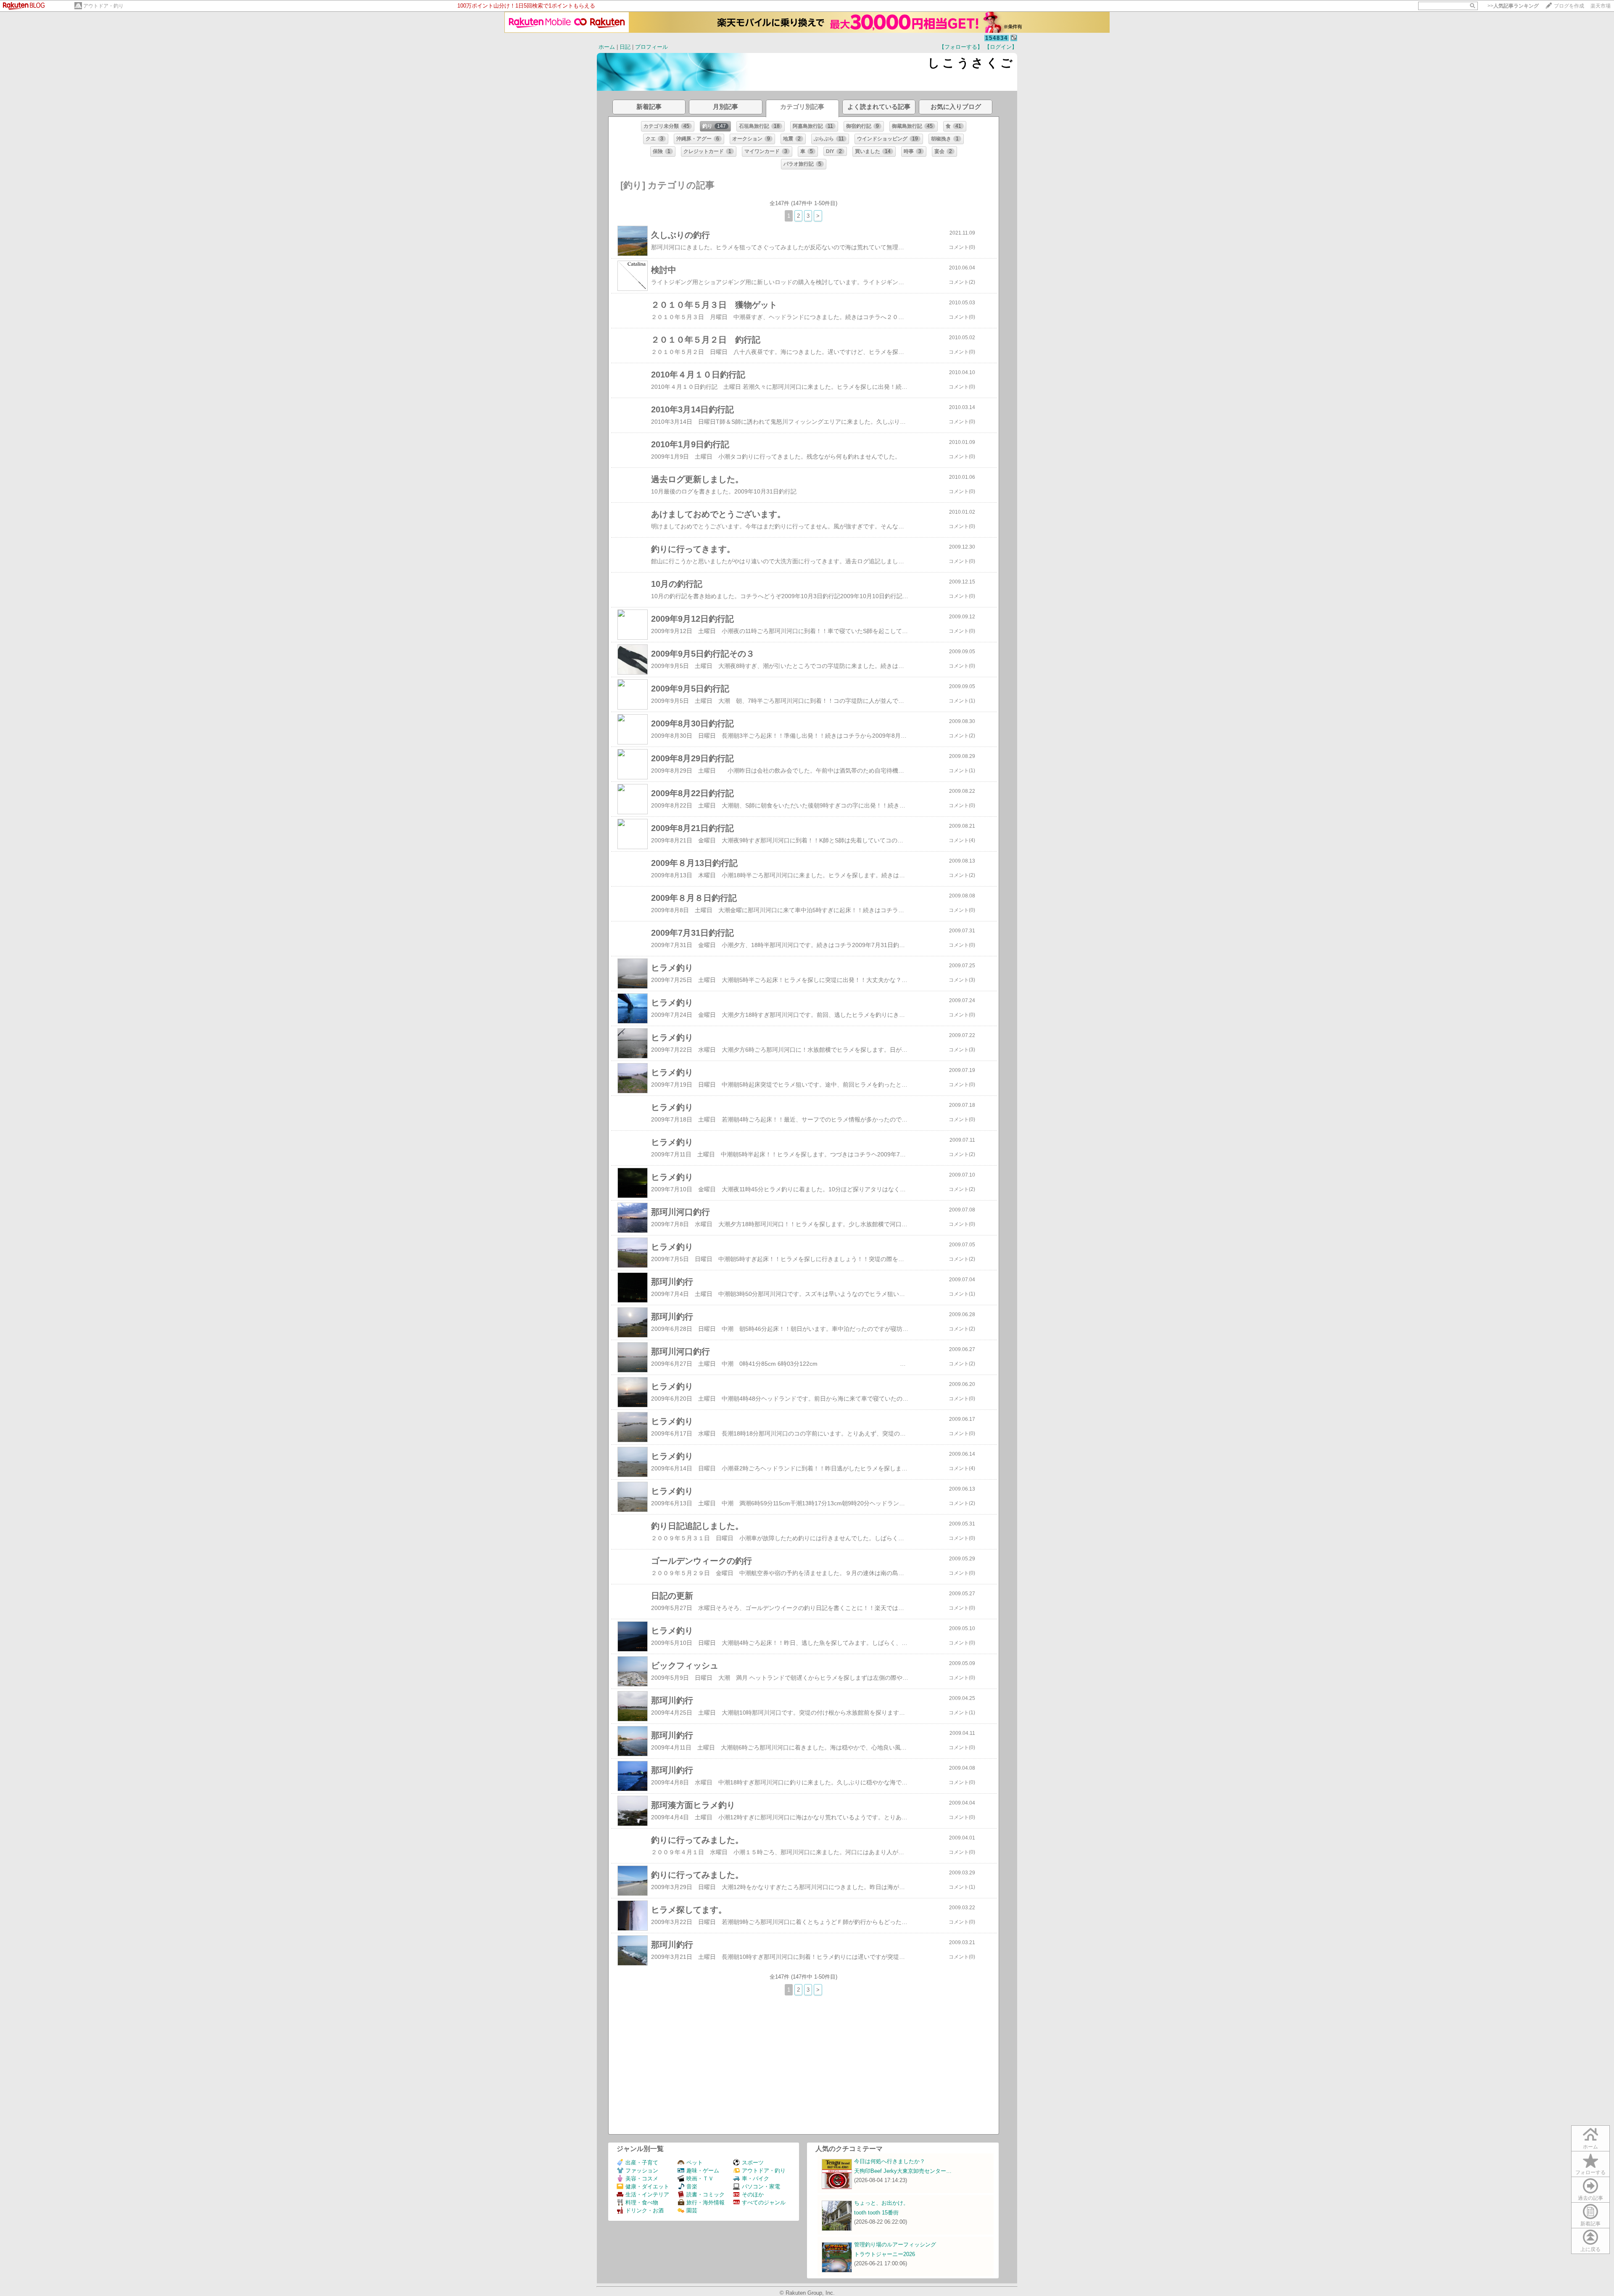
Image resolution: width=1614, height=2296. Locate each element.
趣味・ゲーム (703, 2171)
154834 (997, 38)
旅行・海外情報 (705, 2202)
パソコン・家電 (761, 2186)
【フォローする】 (961, 47)
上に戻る (1590, 2249)
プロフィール (651, 47)
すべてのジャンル (764, 2202)
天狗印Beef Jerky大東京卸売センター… (903, 2171)
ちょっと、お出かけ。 (881, 2203)
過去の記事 (1590, 2198)
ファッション (642, 2171)
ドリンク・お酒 (645, 2210)
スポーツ (753, 2163)
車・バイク (756, 2179)
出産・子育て (642, 2163)
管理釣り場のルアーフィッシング (895, 2245)
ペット (695, 2163)
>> (1513, 6)
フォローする (1590, 2172)
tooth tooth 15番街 (876, 2213)
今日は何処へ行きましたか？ (890, 2161)
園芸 (692, 2210)
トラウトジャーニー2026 (885, 2254)
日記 (625, 47)
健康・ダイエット (647, 2186)
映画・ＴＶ (700, 2179)
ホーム (607, 47)
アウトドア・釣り (103, 6)
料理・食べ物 (642, 2202)
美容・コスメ (642, 2179)
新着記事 (1590, 2224)
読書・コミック (705, 2194)
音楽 (692, 2186)
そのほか (753, 2194)
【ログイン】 (1001, 47)
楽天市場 (1601, 6)
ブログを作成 (1569, 6)
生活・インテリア (647, 2194)
